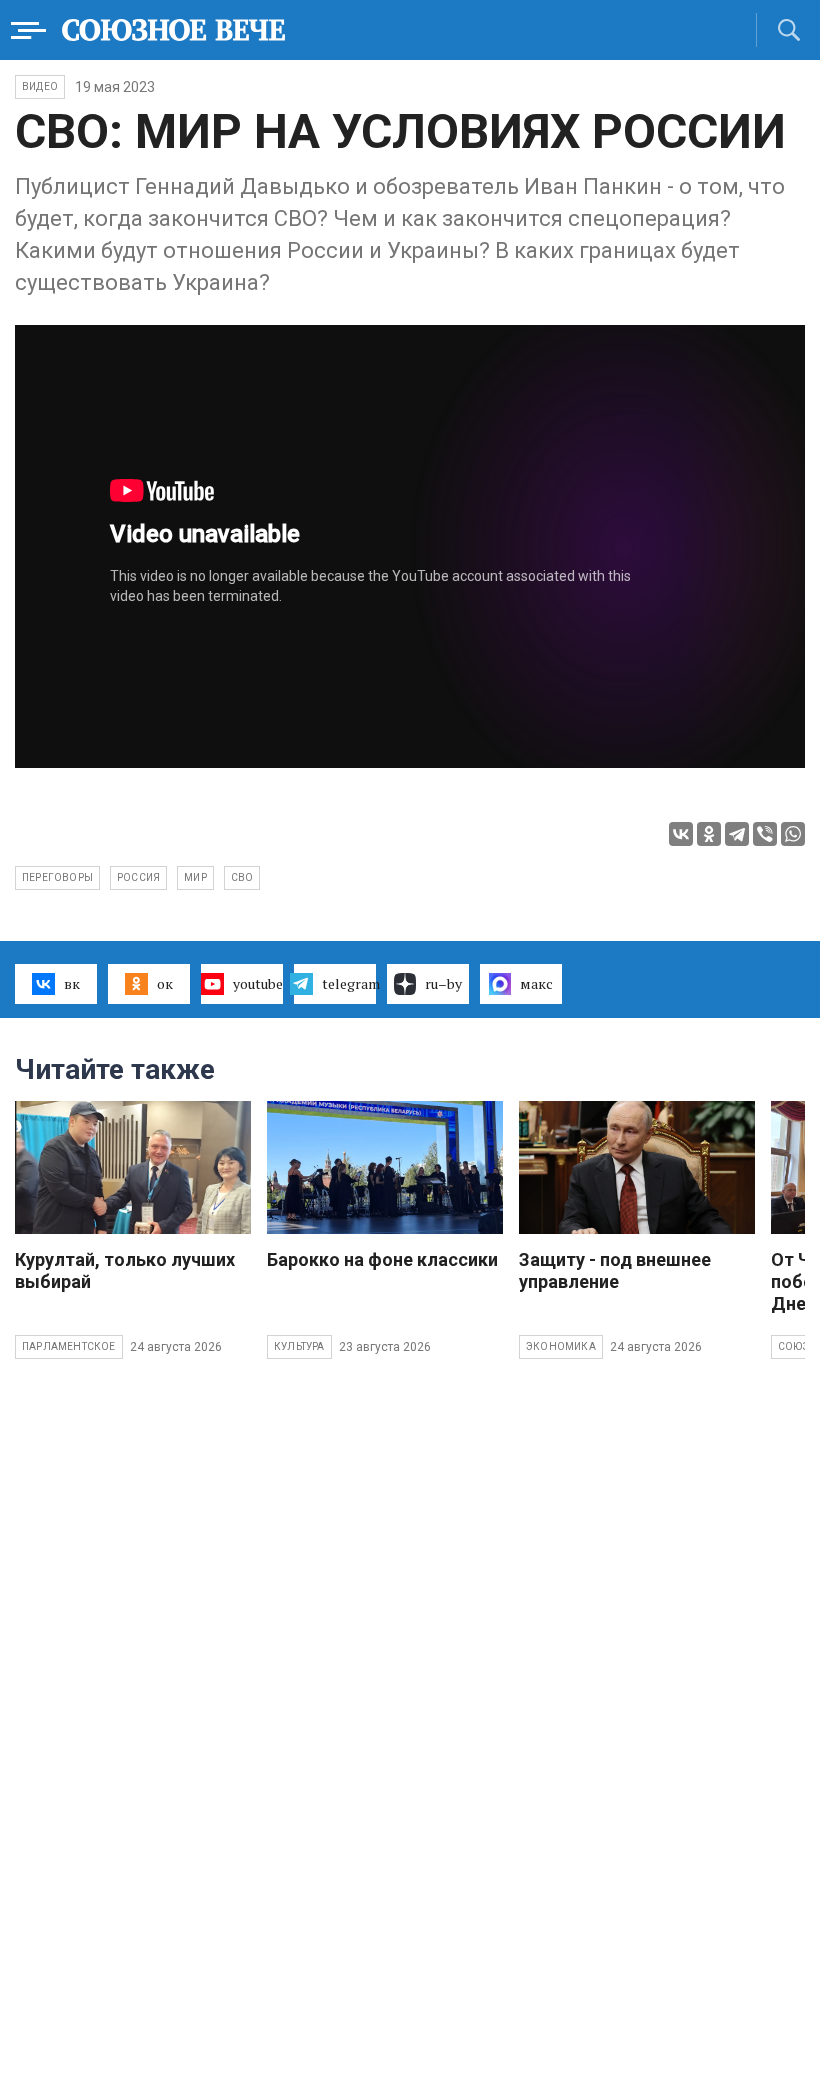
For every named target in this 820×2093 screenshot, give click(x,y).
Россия (138, 877)
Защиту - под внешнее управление (615, 1270)
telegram (349, 983)
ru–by (443, 983)
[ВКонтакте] (681, 834)
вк (72, 983)
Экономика (561, 1346)
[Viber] (765, 834)
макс (536, 983)
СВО (242, 877)
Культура (299, 1346)
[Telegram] (737, 834)
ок (165, 983)
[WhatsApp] (793, 834)
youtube (258, 983)
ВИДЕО (40, 86)
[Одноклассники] (709, 834)
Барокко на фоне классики (382, 1259)
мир (195, 877)
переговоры (57, 877)
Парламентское (69, 1346)
